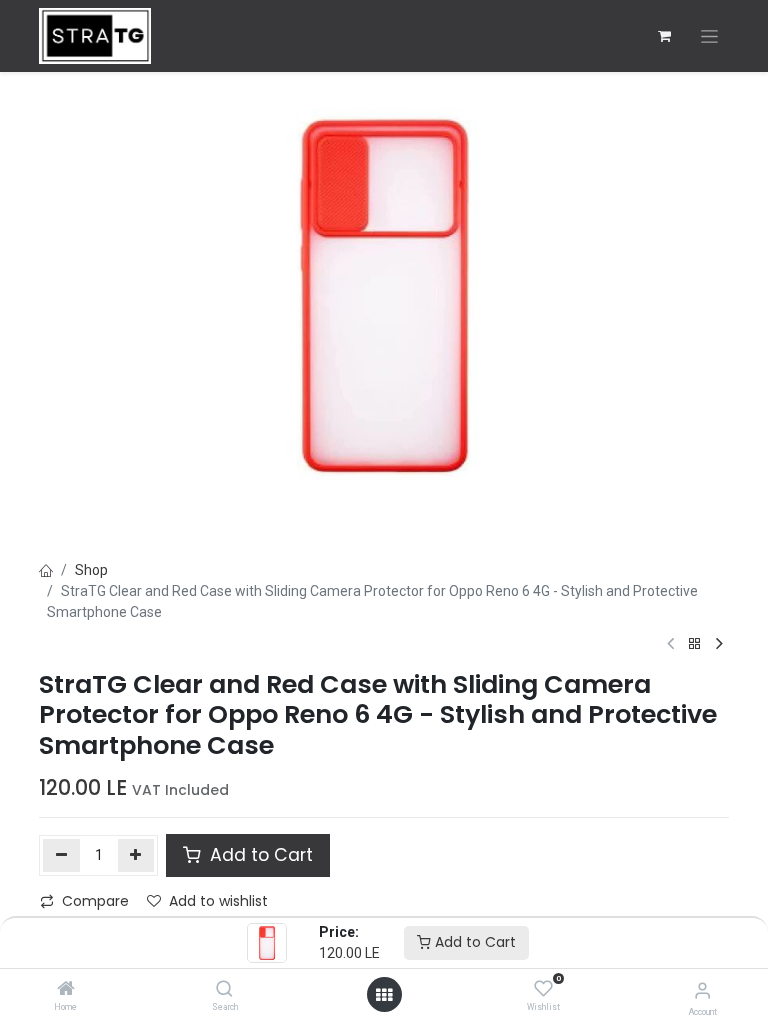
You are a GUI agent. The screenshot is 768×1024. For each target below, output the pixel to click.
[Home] (66, 990)
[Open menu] (384, 995)
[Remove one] (61, 855)
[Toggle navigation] (709, 36)
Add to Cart (473, 942)
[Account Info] (702, 990)
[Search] (224, 990)
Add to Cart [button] (259, 855)
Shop (91, 570)
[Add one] (136, 855)
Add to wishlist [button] (218, 901)
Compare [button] (95, 901)
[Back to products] (695, 644)
